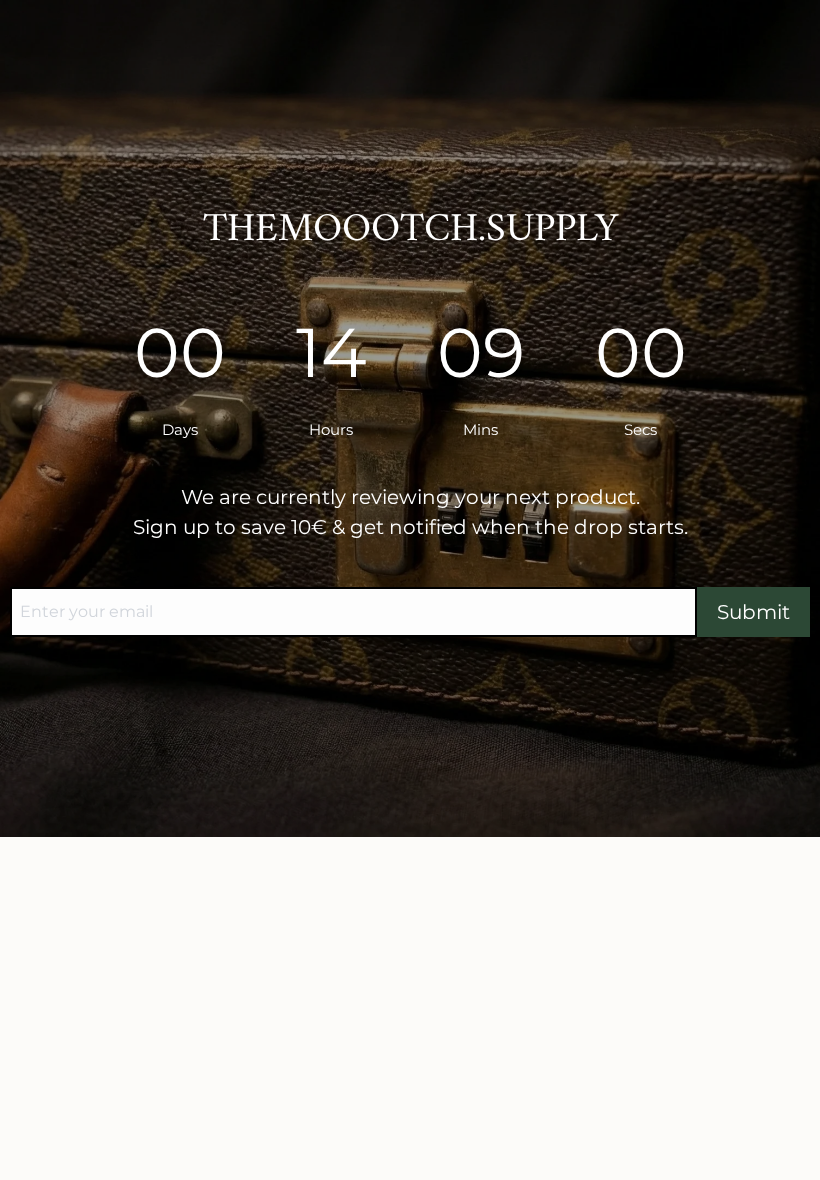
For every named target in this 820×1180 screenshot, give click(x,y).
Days (180, 429)
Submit (753, 612)
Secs (640, 429)
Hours (331, 429)
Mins (480, 429)
